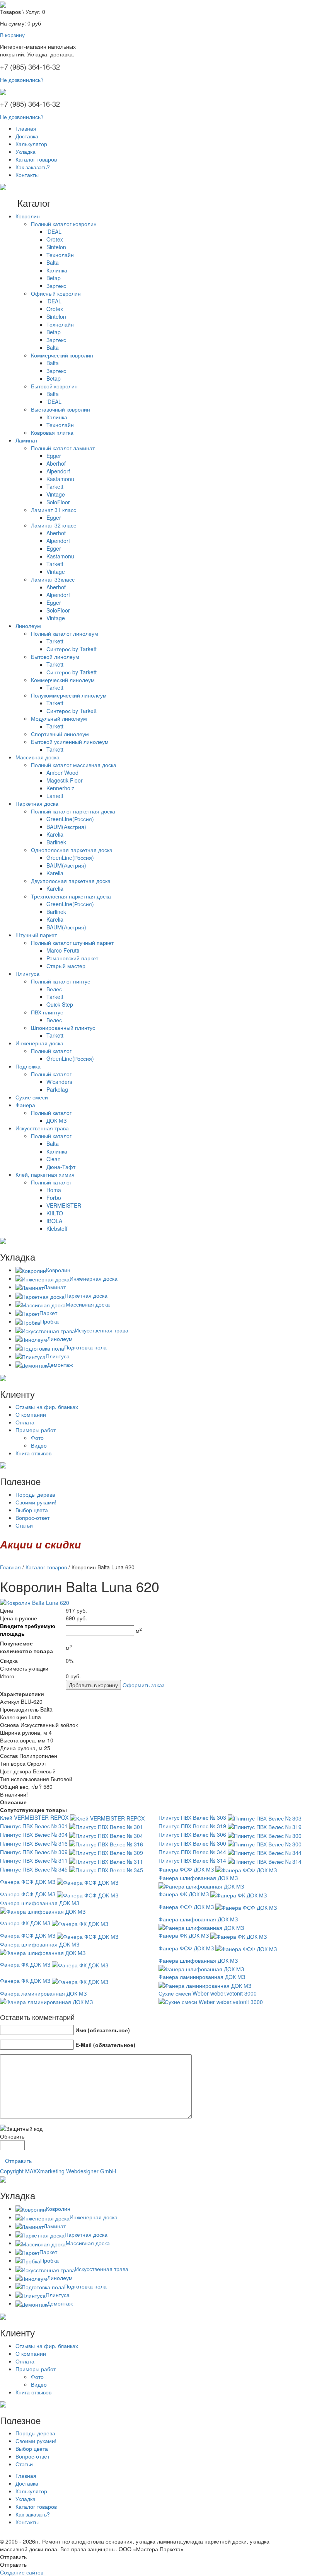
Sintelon (56, 247)
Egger (54, 456)
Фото (37, 1438)
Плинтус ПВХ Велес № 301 (34, 1826)
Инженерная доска (39, 1043)
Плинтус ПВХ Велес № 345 (34, 1869)
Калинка (57, 270)
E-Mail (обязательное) (105, 2045)
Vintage (56, 494)
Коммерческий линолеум (63, 680)
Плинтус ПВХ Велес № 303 (192, 1817)
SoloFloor (58, 502)
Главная (26, 128)
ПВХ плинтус (47, 1012)
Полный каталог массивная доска (74, 765)
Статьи (24, 1525)
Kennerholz (60, 788)
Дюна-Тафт (61, 1167)
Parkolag (57, 1089)
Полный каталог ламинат (63, 448)
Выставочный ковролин (61, 409)
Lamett (55, 796)
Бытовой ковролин (54, 386)
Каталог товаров (36, 159)
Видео (39, 1445)
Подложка (28, 1066)
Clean (54, 1159)
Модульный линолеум (59, 718)
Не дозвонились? (22, 80)
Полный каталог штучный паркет (72, 943)
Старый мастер (66, 966)
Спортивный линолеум (60, 734)
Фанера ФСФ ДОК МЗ (186, 1869)
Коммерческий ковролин (62, 355)
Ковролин (28, 216)
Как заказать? (33, 167)
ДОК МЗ (56, 1120)
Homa (54, 1190)
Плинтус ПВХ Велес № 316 (34, 1843)
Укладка (26, 151)
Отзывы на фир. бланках (47, 1407)
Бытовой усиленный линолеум (70, 742)
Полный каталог (51, 1051)
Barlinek (56, 842)
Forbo (54, 1198)
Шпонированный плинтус (63, 1028)
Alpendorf (58, 471)
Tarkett (55, 487)
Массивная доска (37, 757)
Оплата (25, 1422)
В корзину (12, 35)
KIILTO (55, 1213)
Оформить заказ (143, 1685)
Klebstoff (57, 1228)
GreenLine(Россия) (70, 819)
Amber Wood (62, 772)
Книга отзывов (33, 1453)
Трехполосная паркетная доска (71, 896)
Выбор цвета (32, 1510)
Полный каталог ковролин (64, 224)
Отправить (18, 2161)
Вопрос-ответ (32, 1518)
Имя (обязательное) (103, 2030)
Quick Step (60, 1004)
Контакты (27, 175)
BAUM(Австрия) (66, 827)
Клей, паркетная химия (45, 1174)
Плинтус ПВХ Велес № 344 (192, 1852)
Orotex (55, 239)
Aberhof (56, 463)
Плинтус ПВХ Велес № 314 (192, 1860)
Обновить (12, 2136)
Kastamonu (60, 479)
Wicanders (59, 1082)
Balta (53, 262)
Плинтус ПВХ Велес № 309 (34, 1852)
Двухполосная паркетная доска (71, 881)
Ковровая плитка (52, 432)
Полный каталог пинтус (61, 981)
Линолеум (28, 626)
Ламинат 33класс (53, 579)
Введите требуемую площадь (28, 1630)
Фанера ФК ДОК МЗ (184, 1894)
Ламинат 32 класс (54, 525)
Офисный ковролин (56, 293)
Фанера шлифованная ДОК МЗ (198, 1878)
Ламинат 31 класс (54, 510)
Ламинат (26, 440)
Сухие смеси (32, 1097)
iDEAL (54, 231)
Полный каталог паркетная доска (73, 811)
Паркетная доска (37, 803)
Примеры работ (36, 1430)
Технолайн (60, 255)
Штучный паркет (36, 935)
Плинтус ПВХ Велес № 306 (192, 1834)
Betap (54, 278)
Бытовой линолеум (55, 657)
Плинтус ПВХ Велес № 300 (192, 1843)
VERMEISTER (64, 1205)
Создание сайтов (22, 2572)
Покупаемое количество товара (26, 1647)
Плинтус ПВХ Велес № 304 (34, 1834)
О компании (31, 1414)
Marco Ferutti (63, 950)
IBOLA (54, 1221)
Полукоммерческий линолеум (69, 695)
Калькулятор (31, 144)
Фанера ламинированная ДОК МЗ (202, 1977)
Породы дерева (35, 1494)
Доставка (27, 136)
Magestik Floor (65, 780)
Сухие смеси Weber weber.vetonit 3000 (208, 1993)
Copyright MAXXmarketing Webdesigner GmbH (58, 2171)
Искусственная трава (42, 1128)
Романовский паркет (72, 958)
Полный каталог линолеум (65, 633)
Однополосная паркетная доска (72, 850)
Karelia (55, 834)
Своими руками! (36, 1502)
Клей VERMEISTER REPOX (34, 1817)
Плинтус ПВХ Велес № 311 (34, 1860)
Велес (54, 989)
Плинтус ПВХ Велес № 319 (192, 1826)
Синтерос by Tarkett (72, 649)
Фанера (25, 1105)
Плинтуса (27, 973)
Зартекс (56, 286)
